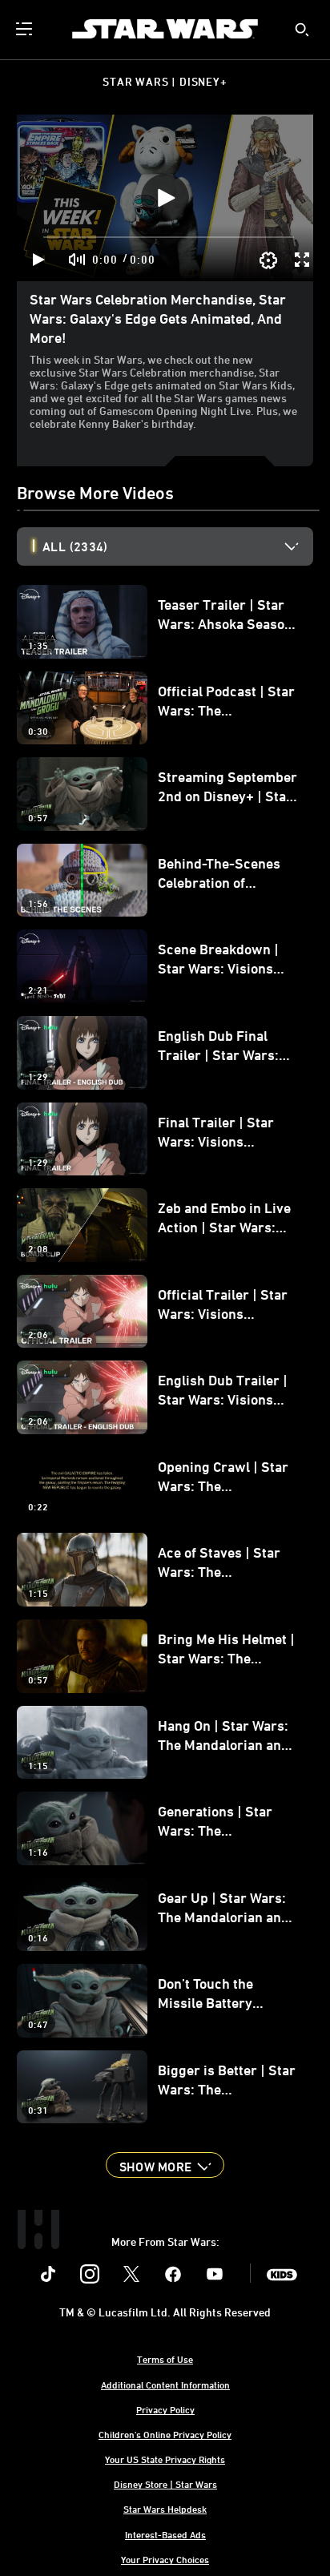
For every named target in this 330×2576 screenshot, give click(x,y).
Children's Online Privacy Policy (165, 2434)
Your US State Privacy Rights (165, 2459)
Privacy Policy (165, 2409)
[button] (165, 2165)
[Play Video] (165, 198)
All (75, 546)
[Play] (39, 260)
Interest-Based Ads (165, 2534)
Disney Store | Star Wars (165, 2484)
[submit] (302, 30)
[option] (178, 546)
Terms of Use (165, 2359)
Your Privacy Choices (165, 2559)
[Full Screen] (303, 260)
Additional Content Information (165, 2385)
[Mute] (78, 260)
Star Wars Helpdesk (165, 2509)
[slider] (169, 237)
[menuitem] (26, 29)
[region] (165, 198)
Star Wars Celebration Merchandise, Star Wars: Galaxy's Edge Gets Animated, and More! (158, 318)
